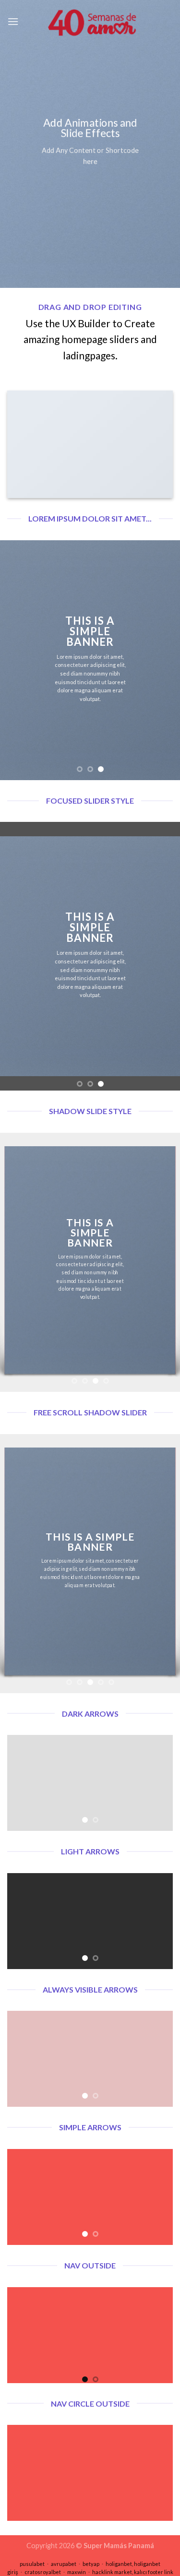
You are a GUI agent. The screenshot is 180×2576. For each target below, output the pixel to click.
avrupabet (64, 2564)
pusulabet (32, 2564)
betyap (91, 2564)
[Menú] (13, 21)
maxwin (77, 2572)
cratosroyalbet (43, 2572)
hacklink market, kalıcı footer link (133, 2572)
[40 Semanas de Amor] (96, 22)
